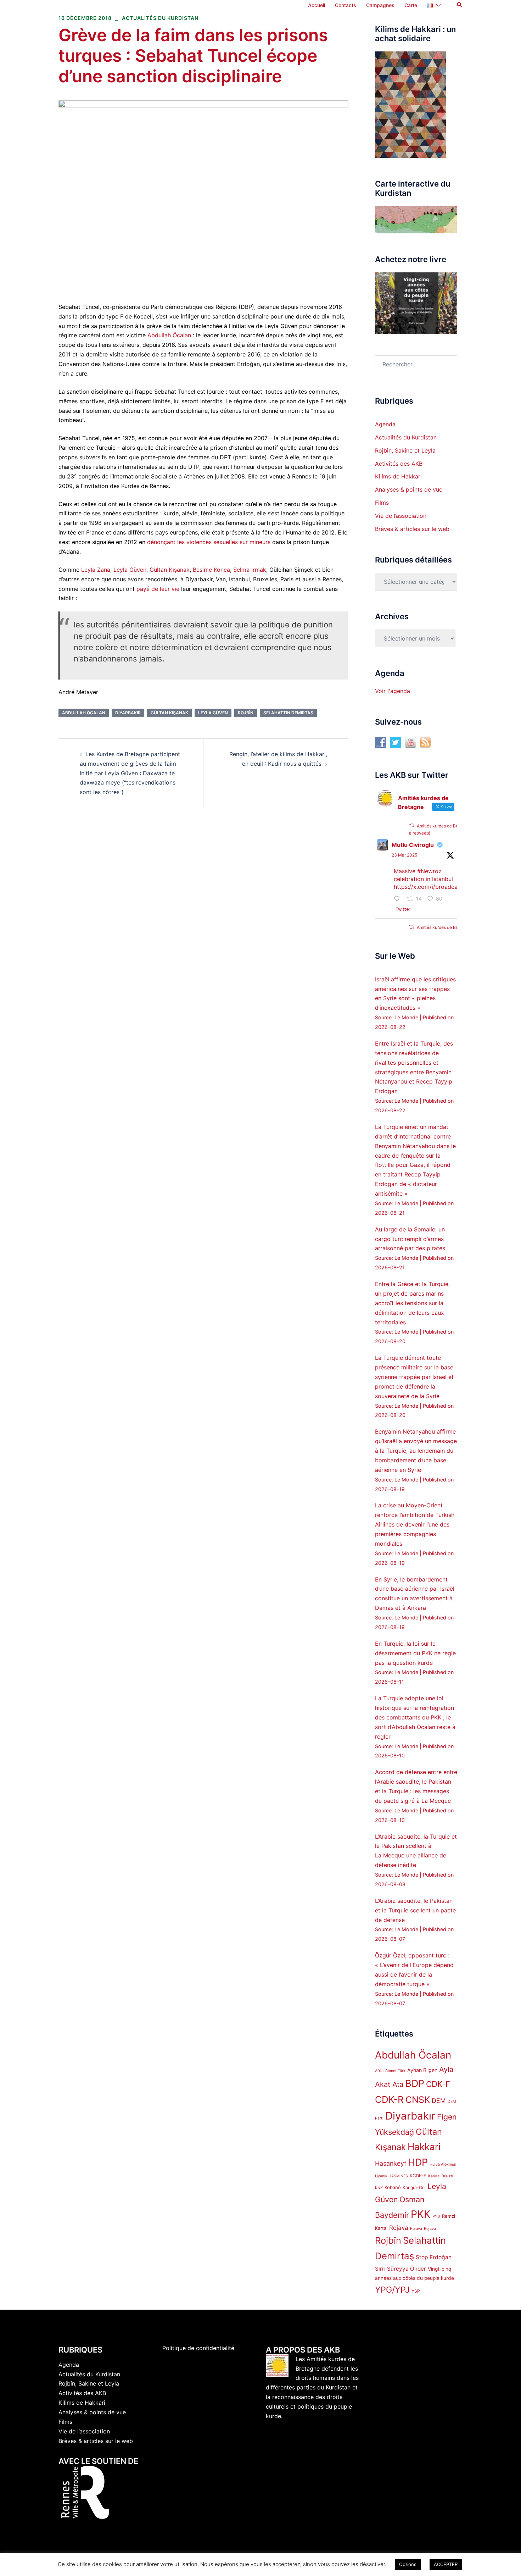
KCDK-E (418, 2176)
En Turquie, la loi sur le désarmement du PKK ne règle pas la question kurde (415, 1653)
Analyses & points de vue (409, 489)
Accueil (316, 5)
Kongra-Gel (414, 2187)
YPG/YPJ (392, 2290)
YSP (416, 2291)
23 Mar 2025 (404, 855)
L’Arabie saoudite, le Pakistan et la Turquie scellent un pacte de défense (415, 1910)
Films (382, 503)
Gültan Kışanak (170, 570)
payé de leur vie (158, 589)
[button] (460, 5)
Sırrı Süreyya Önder (400, 2269)
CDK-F (438, 2084)
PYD (436, 2217)
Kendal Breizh (441, 2176)
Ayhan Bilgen (422, 2070)
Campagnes (380, 5)
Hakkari (424, 2147)
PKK (421, 2214)
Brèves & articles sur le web (412, 529)
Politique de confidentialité (198, 2348)
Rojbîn (246, 713)
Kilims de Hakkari (398, 476)
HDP (418, 2162)
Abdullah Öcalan (169, 335)
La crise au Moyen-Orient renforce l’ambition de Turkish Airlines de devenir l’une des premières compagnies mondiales (415, 1524)
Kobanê (393, 2187)
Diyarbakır (128, 713)
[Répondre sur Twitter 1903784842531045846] (399, 899)
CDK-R (389, 2099)
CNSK (418, 2100)
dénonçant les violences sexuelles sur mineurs (209, 542)
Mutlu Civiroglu (413, 845)
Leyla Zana (96, 570)
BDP (415, 2084)
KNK (379, 2188)
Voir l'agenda (393, 691)
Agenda (385, 424)
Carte (411, 5)
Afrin (379, 2071)
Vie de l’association (401, 516)
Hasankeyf (391, 2163)
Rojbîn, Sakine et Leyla (405, 450)
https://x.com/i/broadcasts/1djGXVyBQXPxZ (453, 887)
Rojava (399, 2228)
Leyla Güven (130, 570)
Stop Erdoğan (434, 2257)
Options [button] (408, 2564)
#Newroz (429, 871)
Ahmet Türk (395, 2071)
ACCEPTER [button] (446, 2564)
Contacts (346, 5)
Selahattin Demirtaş (288, 713)
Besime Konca (211, 570)
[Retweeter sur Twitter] (411, 826)
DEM (439, 2101)
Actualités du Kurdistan (160, 18)
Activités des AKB (399, 464)
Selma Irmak (250, 570)
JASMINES (399, 2176)
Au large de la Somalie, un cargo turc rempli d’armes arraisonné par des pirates (410, 1239)
